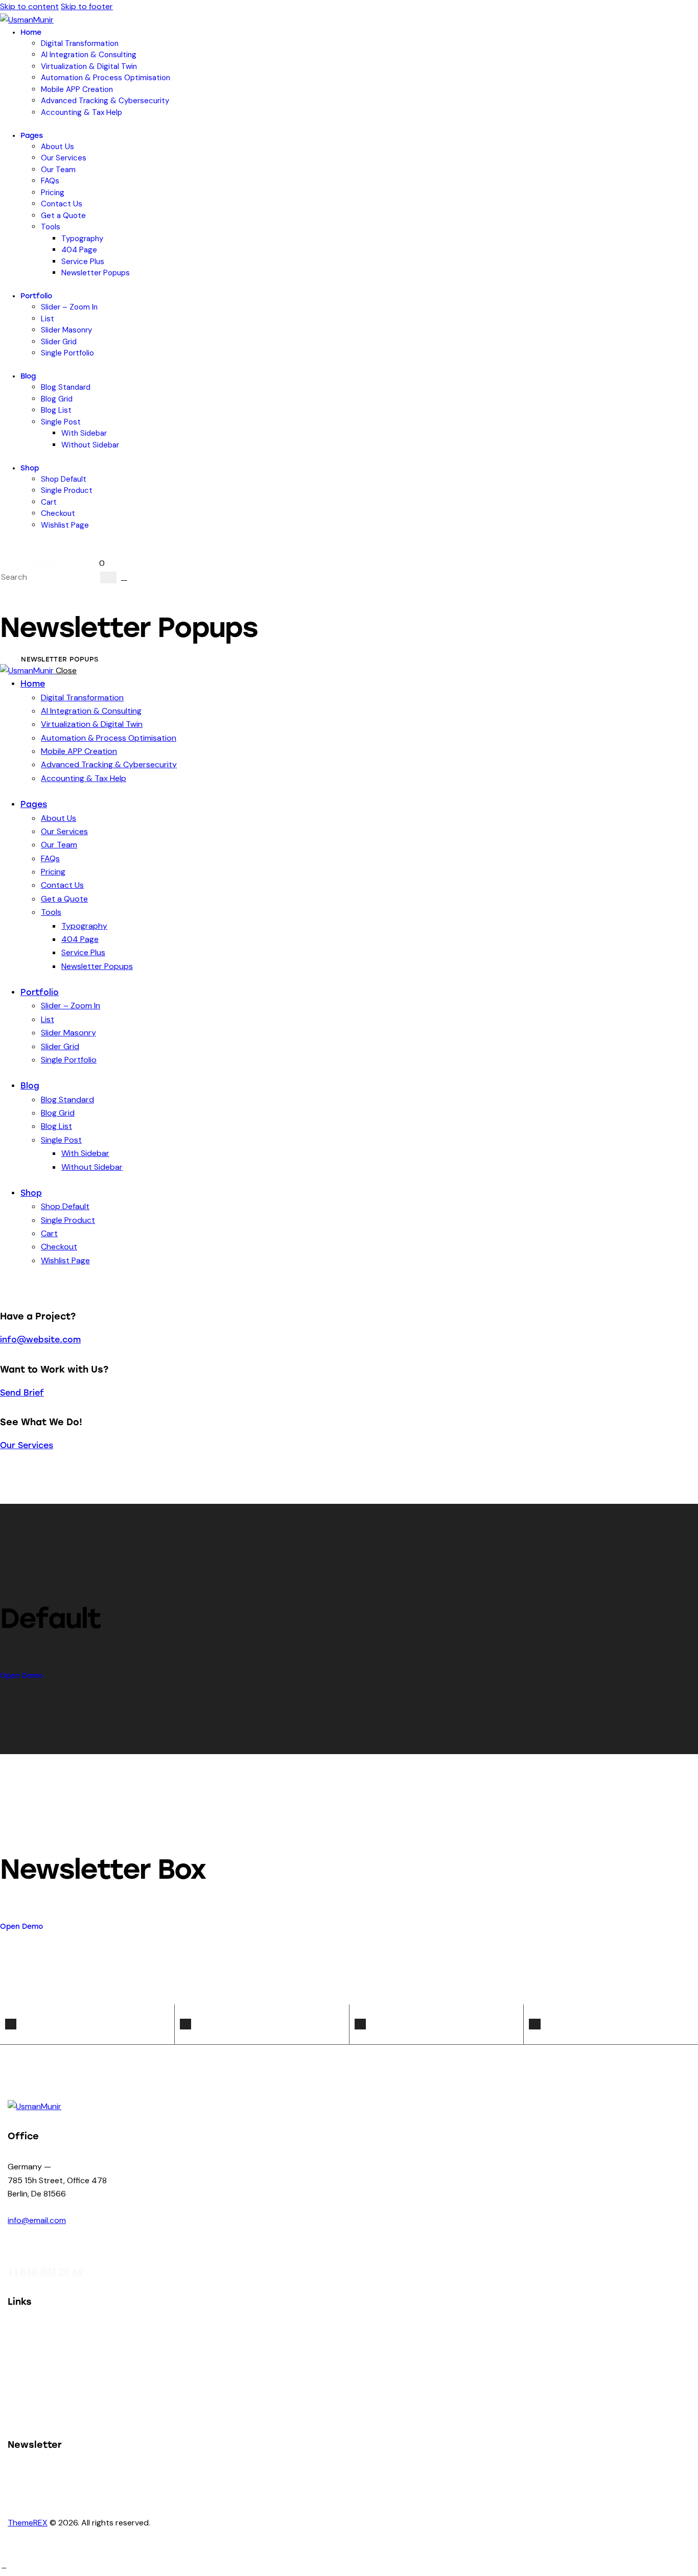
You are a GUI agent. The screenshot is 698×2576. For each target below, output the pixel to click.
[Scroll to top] (4, 2566)
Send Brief (22, 1393)
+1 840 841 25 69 (45, 2272)
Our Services (27, 1445)
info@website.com (40, 1340)
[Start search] (108, 577)
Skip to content (29, 6)
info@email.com (37, 2220)
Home (10, 659)
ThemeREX (28, 2523)
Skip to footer (87, 6)
